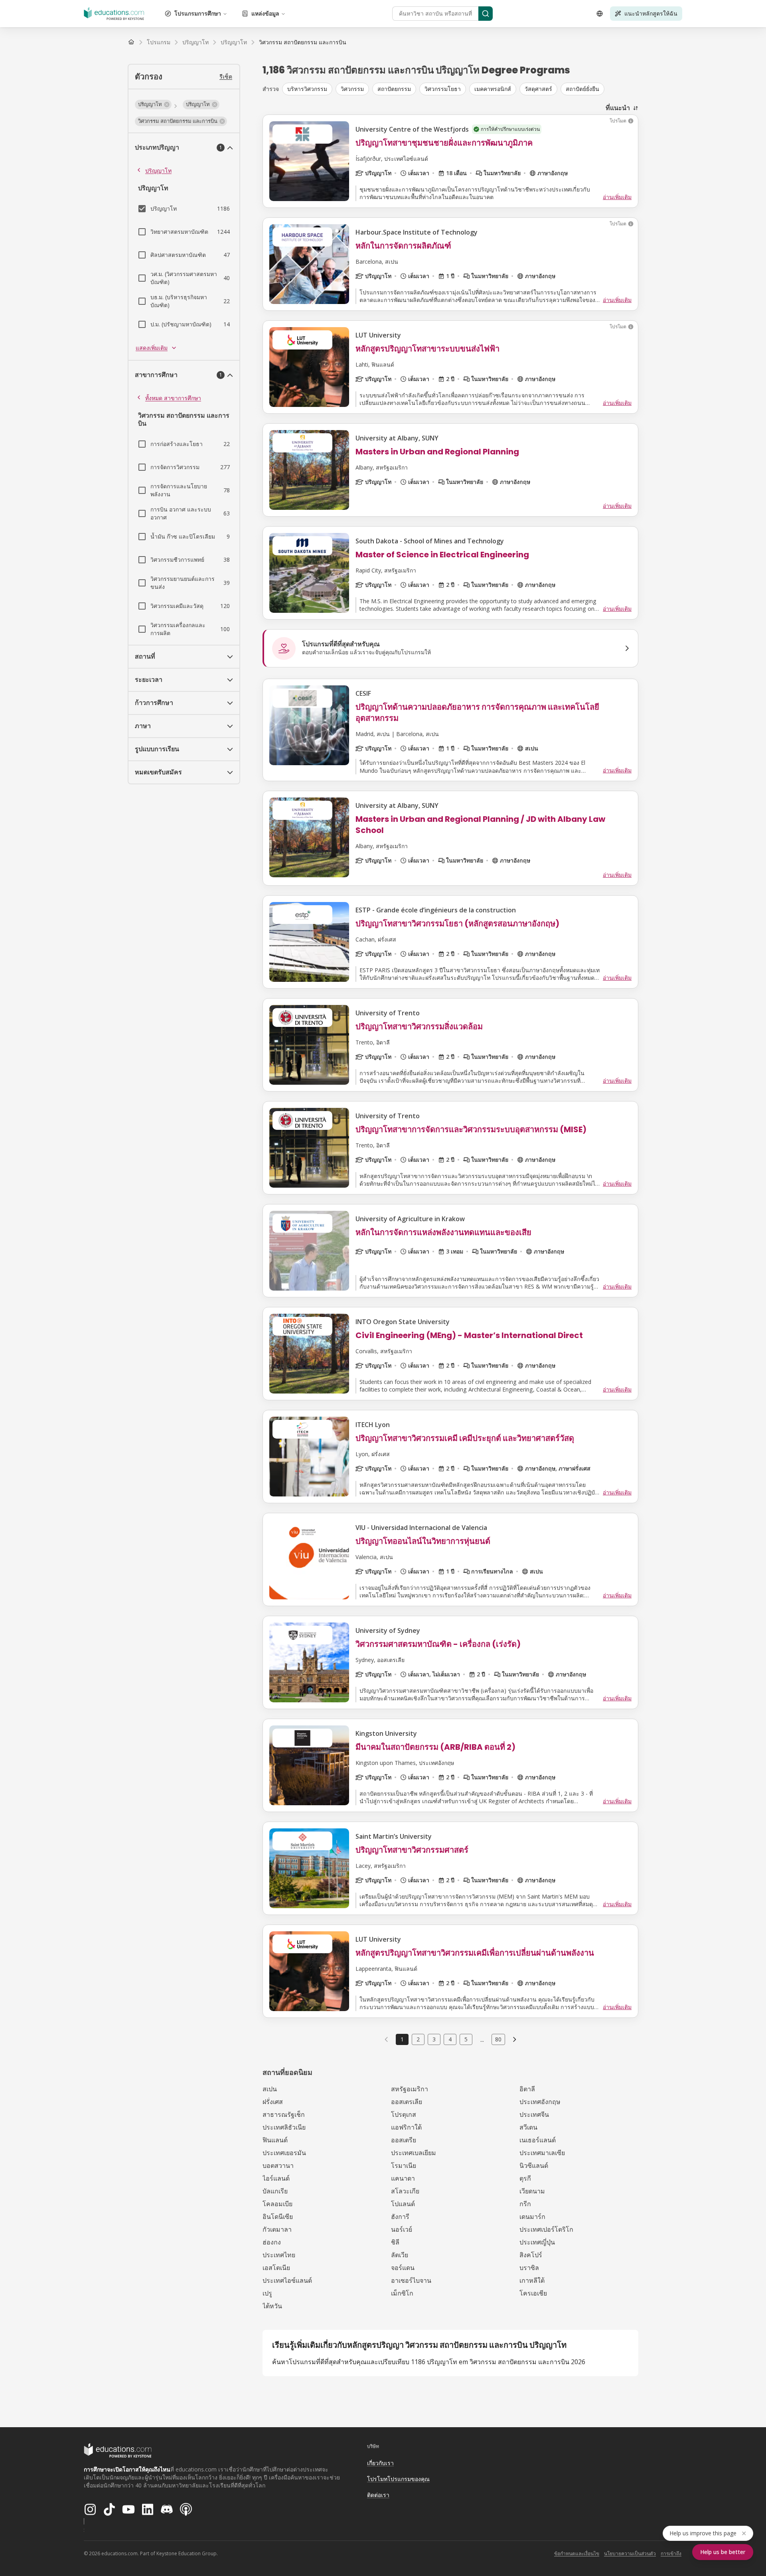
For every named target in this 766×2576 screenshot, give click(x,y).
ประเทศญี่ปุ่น (537, 2242)
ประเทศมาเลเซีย (542, 2153)
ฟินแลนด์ (275, 2140)
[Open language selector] (600, 14)
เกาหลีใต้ (532, 2280)
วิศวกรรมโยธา (443, 89)
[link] (303, 42)
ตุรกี (525, 2178)
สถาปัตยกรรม (394, 89)
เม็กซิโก (402, 2293)
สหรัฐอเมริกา (410, 2089)
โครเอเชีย (533, 2293)
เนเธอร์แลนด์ (538, 2140)
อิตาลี (527, 2089)
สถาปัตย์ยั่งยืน (582, 89)
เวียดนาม (532, 2191)
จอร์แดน (403, 2268)
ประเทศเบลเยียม (414, 2153)
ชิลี (395, 2242)
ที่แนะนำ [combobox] (618, 108)
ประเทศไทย (279, 2255)
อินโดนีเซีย (278, 2217)
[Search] (486, 14)
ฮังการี (400, 2217)
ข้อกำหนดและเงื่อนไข (577, 2553)
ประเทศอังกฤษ (540, 2102)
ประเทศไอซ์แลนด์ (287, 2280)
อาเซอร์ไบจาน (411, 2280)
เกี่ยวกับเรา (380, 2463)
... (482, 2039)
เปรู (267, 2293)
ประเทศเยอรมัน (284, 2153)
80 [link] (498, 2039)
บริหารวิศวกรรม (307, 89)
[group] (460, 89)
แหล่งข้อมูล (265, 13)
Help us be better (723, 2552)
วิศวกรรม (352, 89)
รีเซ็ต (226, 76)
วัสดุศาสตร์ (538, 89)
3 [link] (434, 2039)
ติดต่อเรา (378, 2495)
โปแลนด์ (403, 2204)
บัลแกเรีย (275, 2191)
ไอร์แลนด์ (276, 2178)
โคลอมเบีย (277, 2204)
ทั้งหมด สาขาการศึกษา (173, 398)
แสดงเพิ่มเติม (152, 348)
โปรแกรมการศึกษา (198, 13)
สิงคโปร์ (531, 2255)
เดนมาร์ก (532, 2217)
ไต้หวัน (272, 2306)
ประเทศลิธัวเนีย (284, 2127)
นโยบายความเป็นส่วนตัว (630, 2553)
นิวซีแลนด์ (534, 2165)
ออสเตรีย (404, 2140)
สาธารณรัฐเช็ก (284, 2114)
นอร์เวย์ (402, 2229)
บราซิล (529, 2268)
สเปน (270, 2089)
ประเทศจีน (534, 2114)
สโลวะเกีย (405, 2191)
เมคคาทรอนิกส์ (493, 89)
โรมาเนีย (404, 2165)
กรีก (525, 2204)
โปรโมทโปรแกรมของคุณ (398, 2479)
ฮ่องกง (272, 2242)
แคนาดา (403, 2178)
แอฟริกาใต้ (406, 2127)
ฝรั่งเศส (273, 2102)
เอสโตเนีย (276, 2268)
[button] (153, 105)
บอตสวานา (278, 2165)
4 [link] (450, 2039)
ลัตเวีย (400, 2255)
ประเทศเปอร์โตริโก (546, 2229)
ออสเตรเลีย (407, 2102)
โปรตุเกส (404, 2114)
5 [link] (466, 2039)
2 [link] (418, 2039)
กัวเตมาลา (277, 2229)
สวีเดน (528, 2127)
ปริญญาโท (158, 171)
